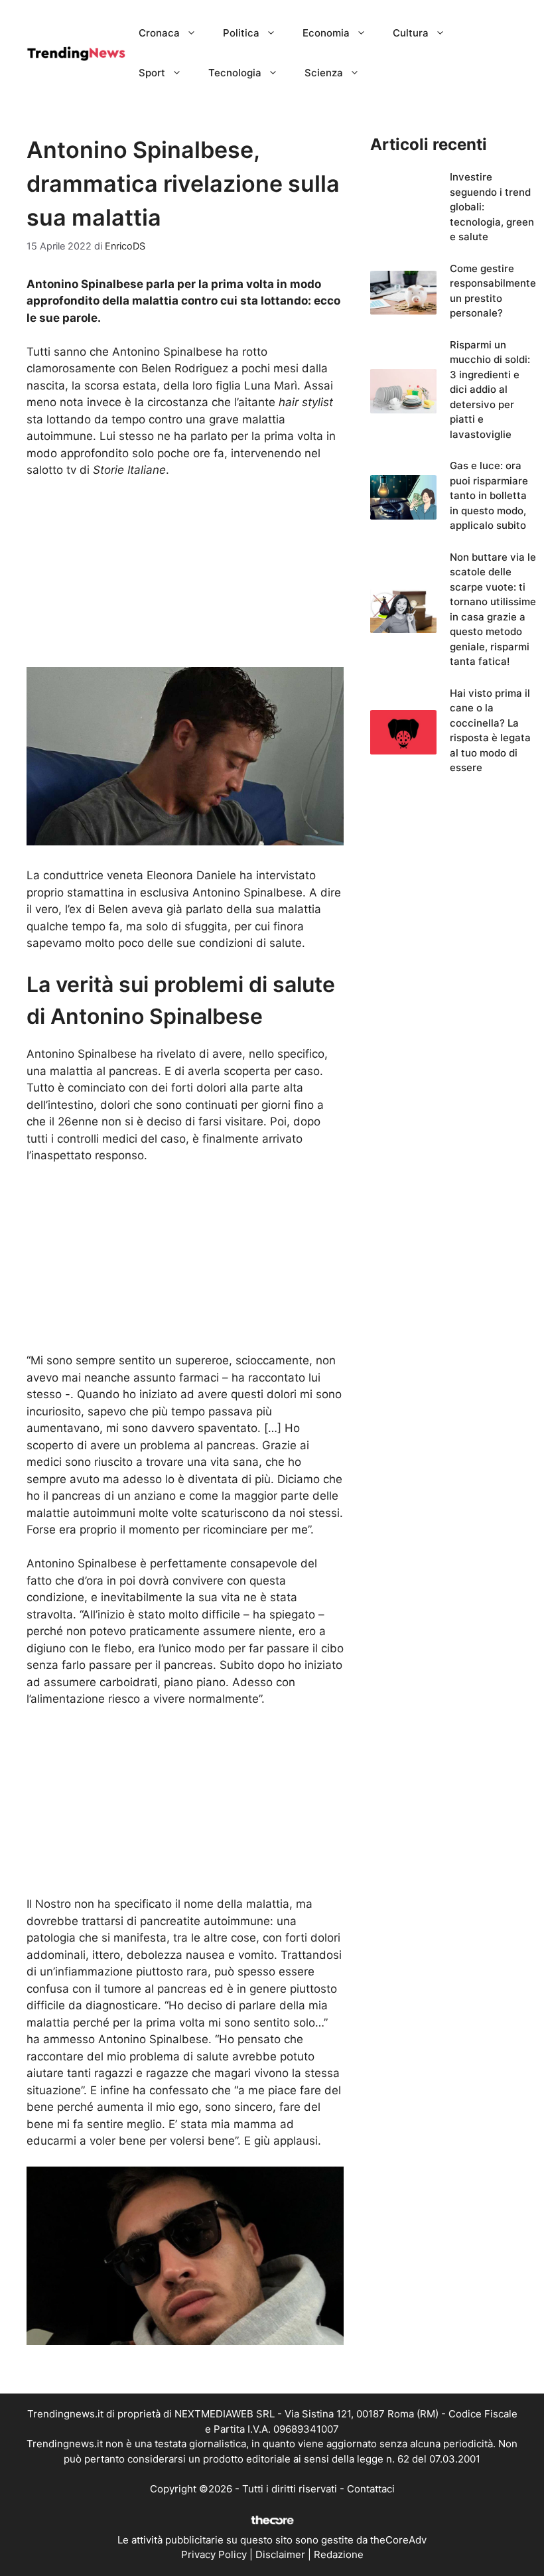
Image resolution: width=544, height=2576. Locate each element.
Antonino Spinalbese (153, 2039)
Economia (326, 33)
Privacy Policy (214, 2554)
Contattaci (371, 2489)
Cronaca (159, 33)
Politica (241, 33)
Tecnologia (235, 73)
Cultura (411, 33)
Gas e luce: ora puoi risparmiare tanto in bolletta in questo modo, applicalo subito (489, 495)
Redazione (339, 2554)
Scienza (324, 73)
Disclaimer (280, 2554)
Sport (152, 73)
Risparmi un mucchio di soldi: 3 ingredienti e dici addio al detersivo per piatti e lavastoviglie (490, 390)
